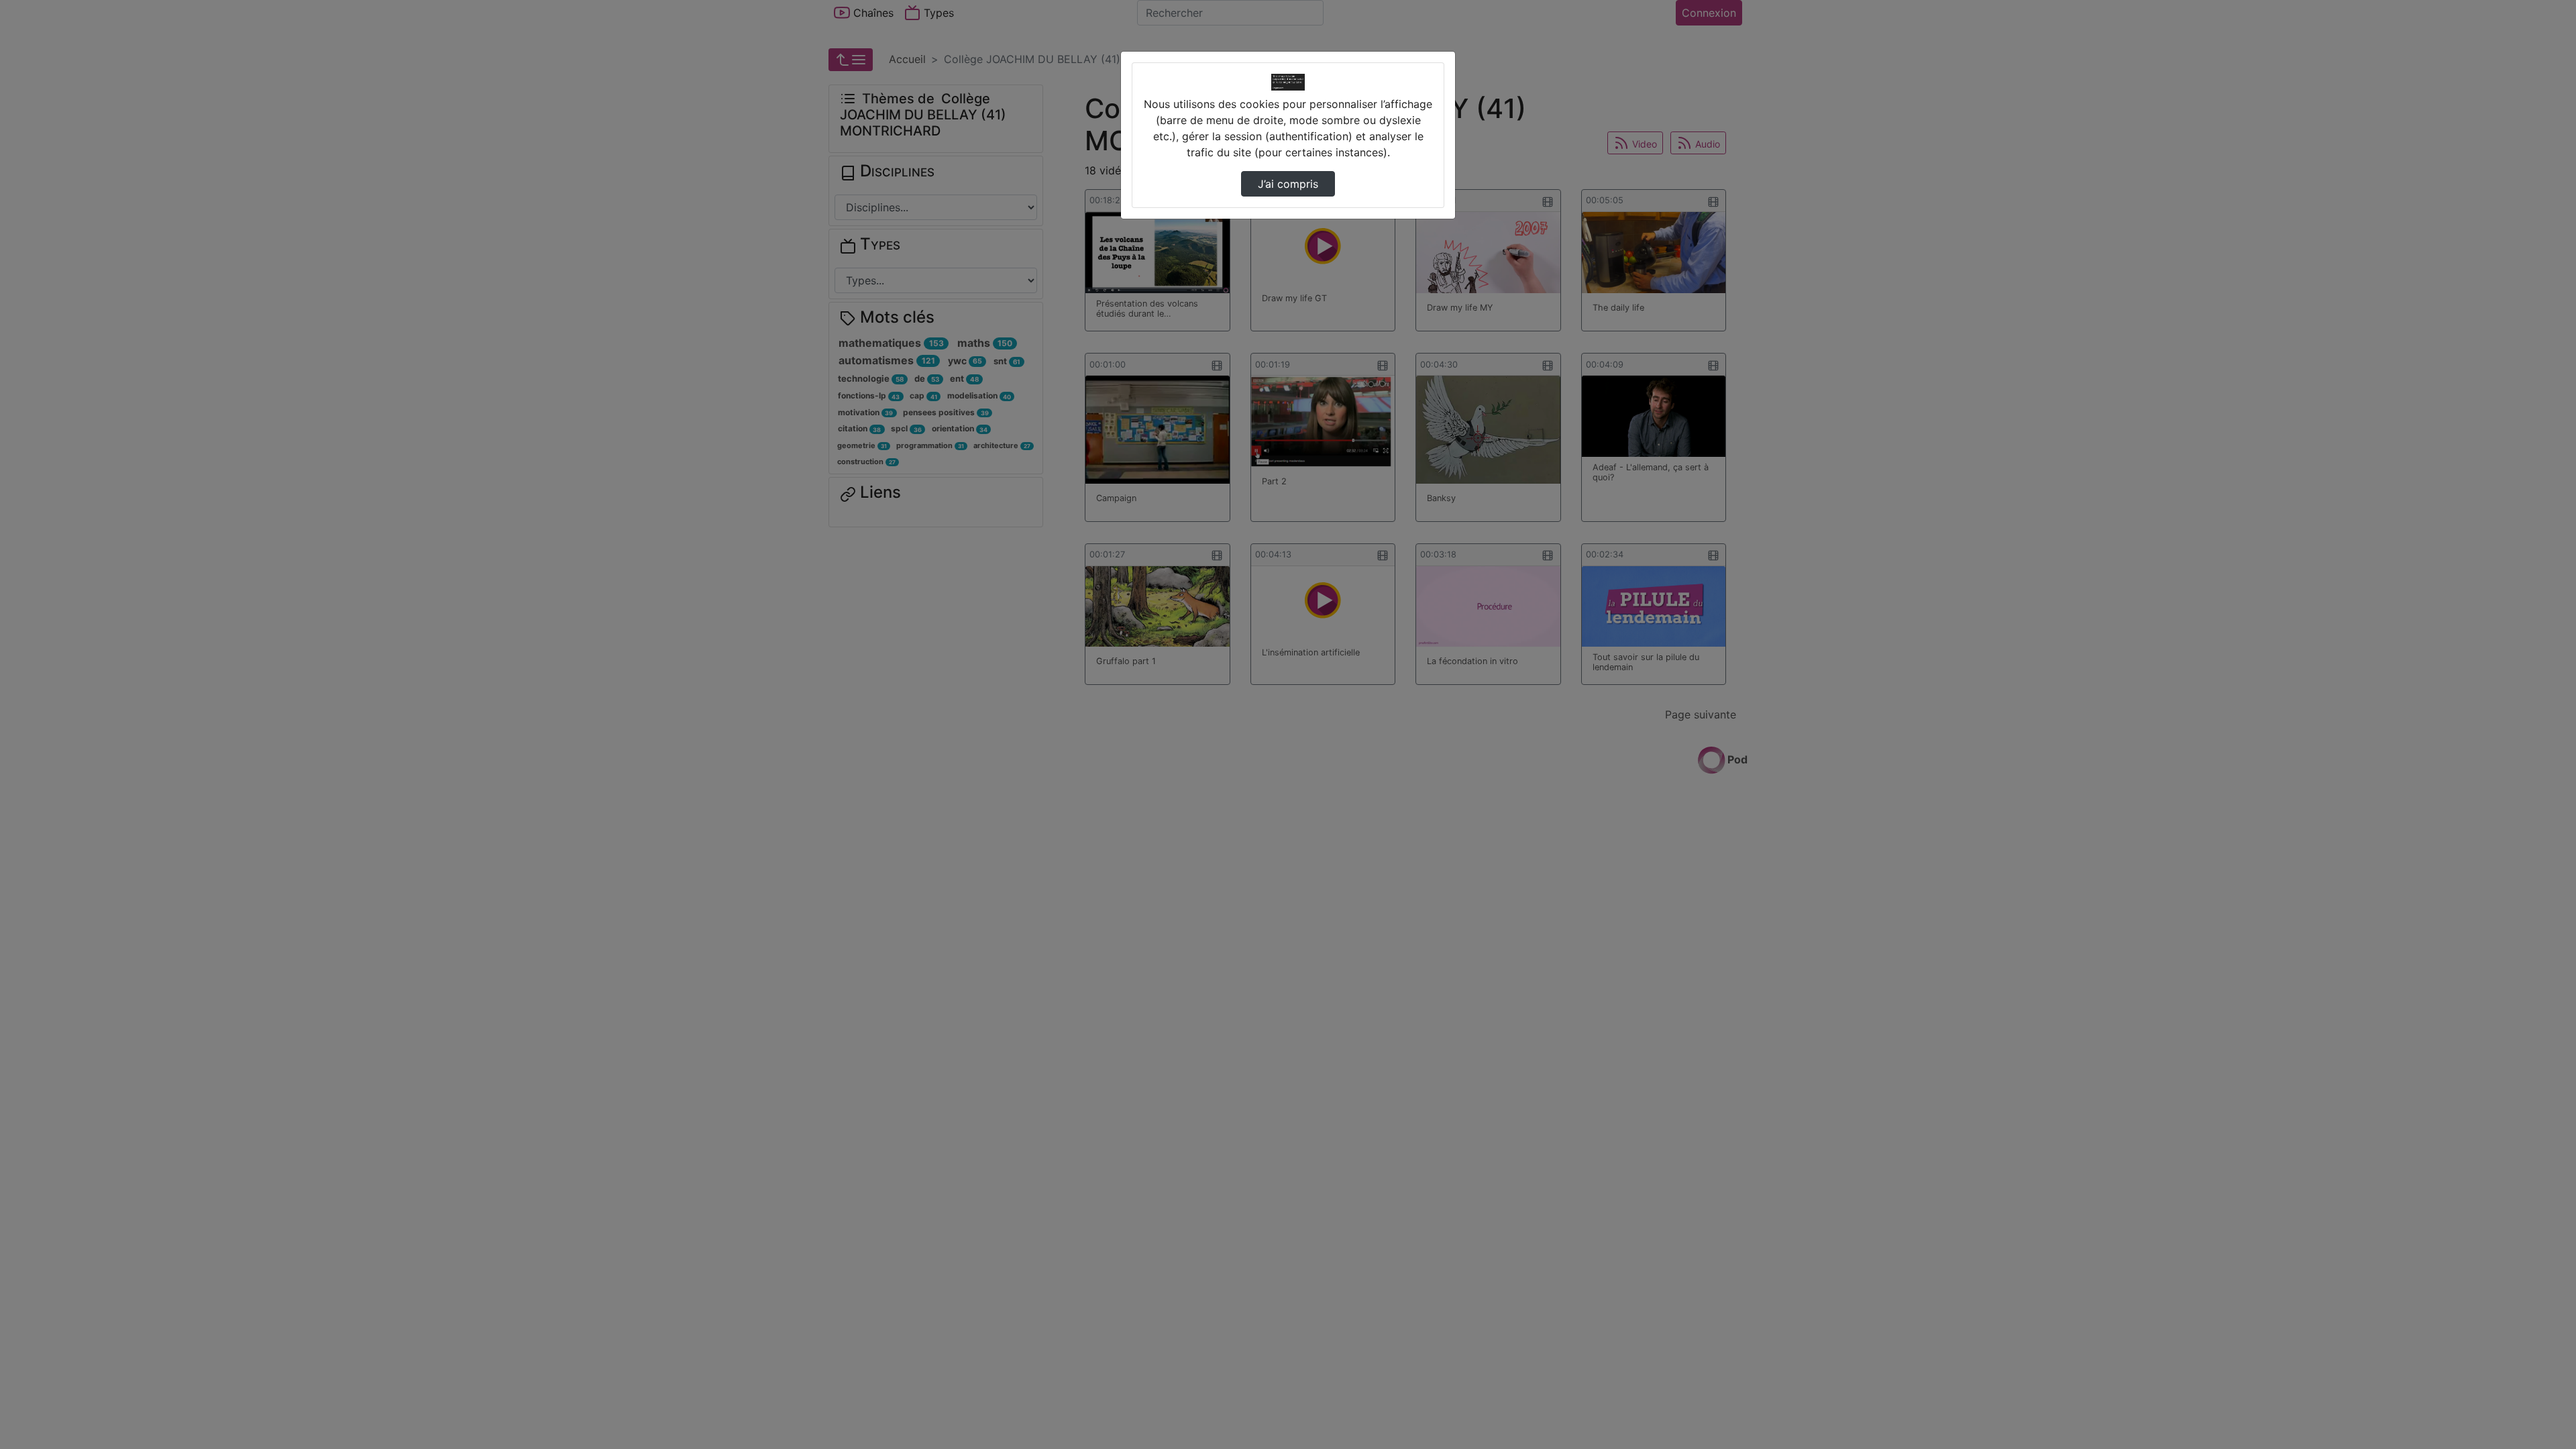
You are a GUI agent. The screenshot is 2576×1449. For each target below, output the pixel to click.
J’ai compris (1288, 184)
